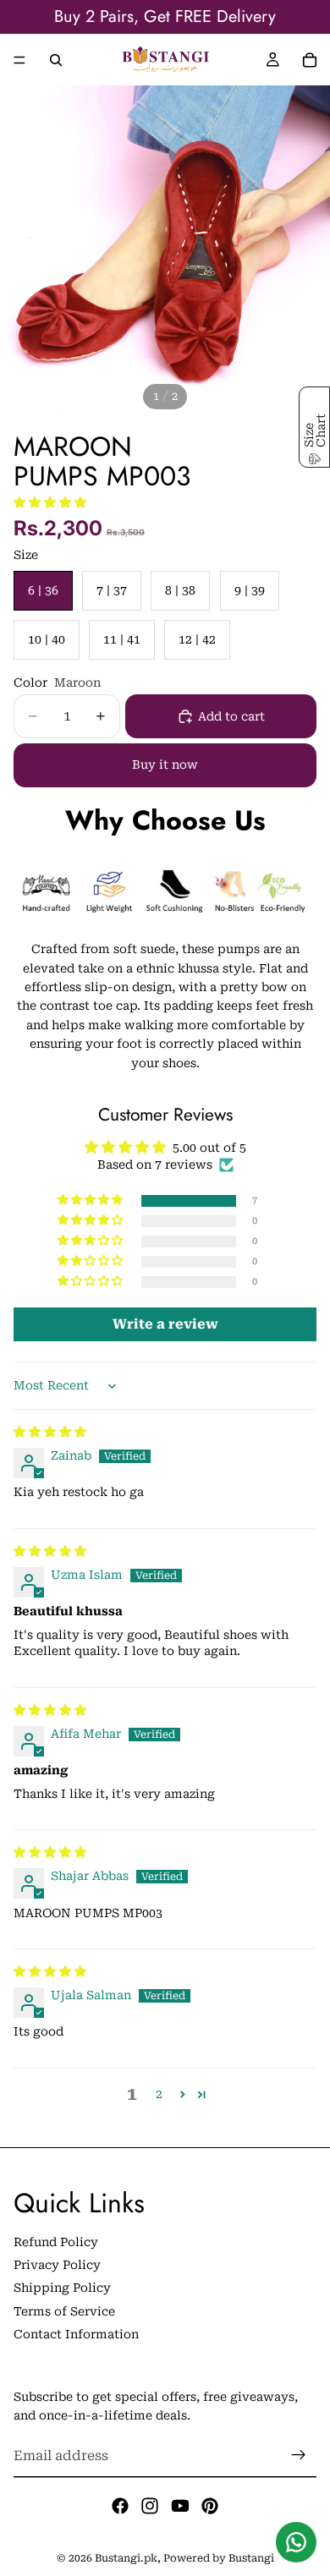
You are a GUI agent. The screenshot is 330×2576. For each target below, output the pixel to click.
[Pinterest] (210, 2506)
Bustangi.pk (126, 2558)
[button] (50, 502)
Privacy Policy (57, 2265)
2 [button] (159, 2094)
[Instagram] (150, 2506)
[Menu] (19, 60)
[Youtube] (180, 2506)
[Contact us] (296, 2542)
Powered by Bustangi (219, 2558)
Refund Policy (56, 2241)
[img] (50, 1432)
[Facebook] (120, 2506)
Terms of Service (64, 2311)
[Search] (56, 60)
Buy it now (165, 765)
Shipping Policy (62, 2288)
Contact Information (76, 2334)
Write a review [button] (165, 1324)
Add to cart (231, 716)
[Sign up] (299, 2455)
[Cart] (310, 60)
